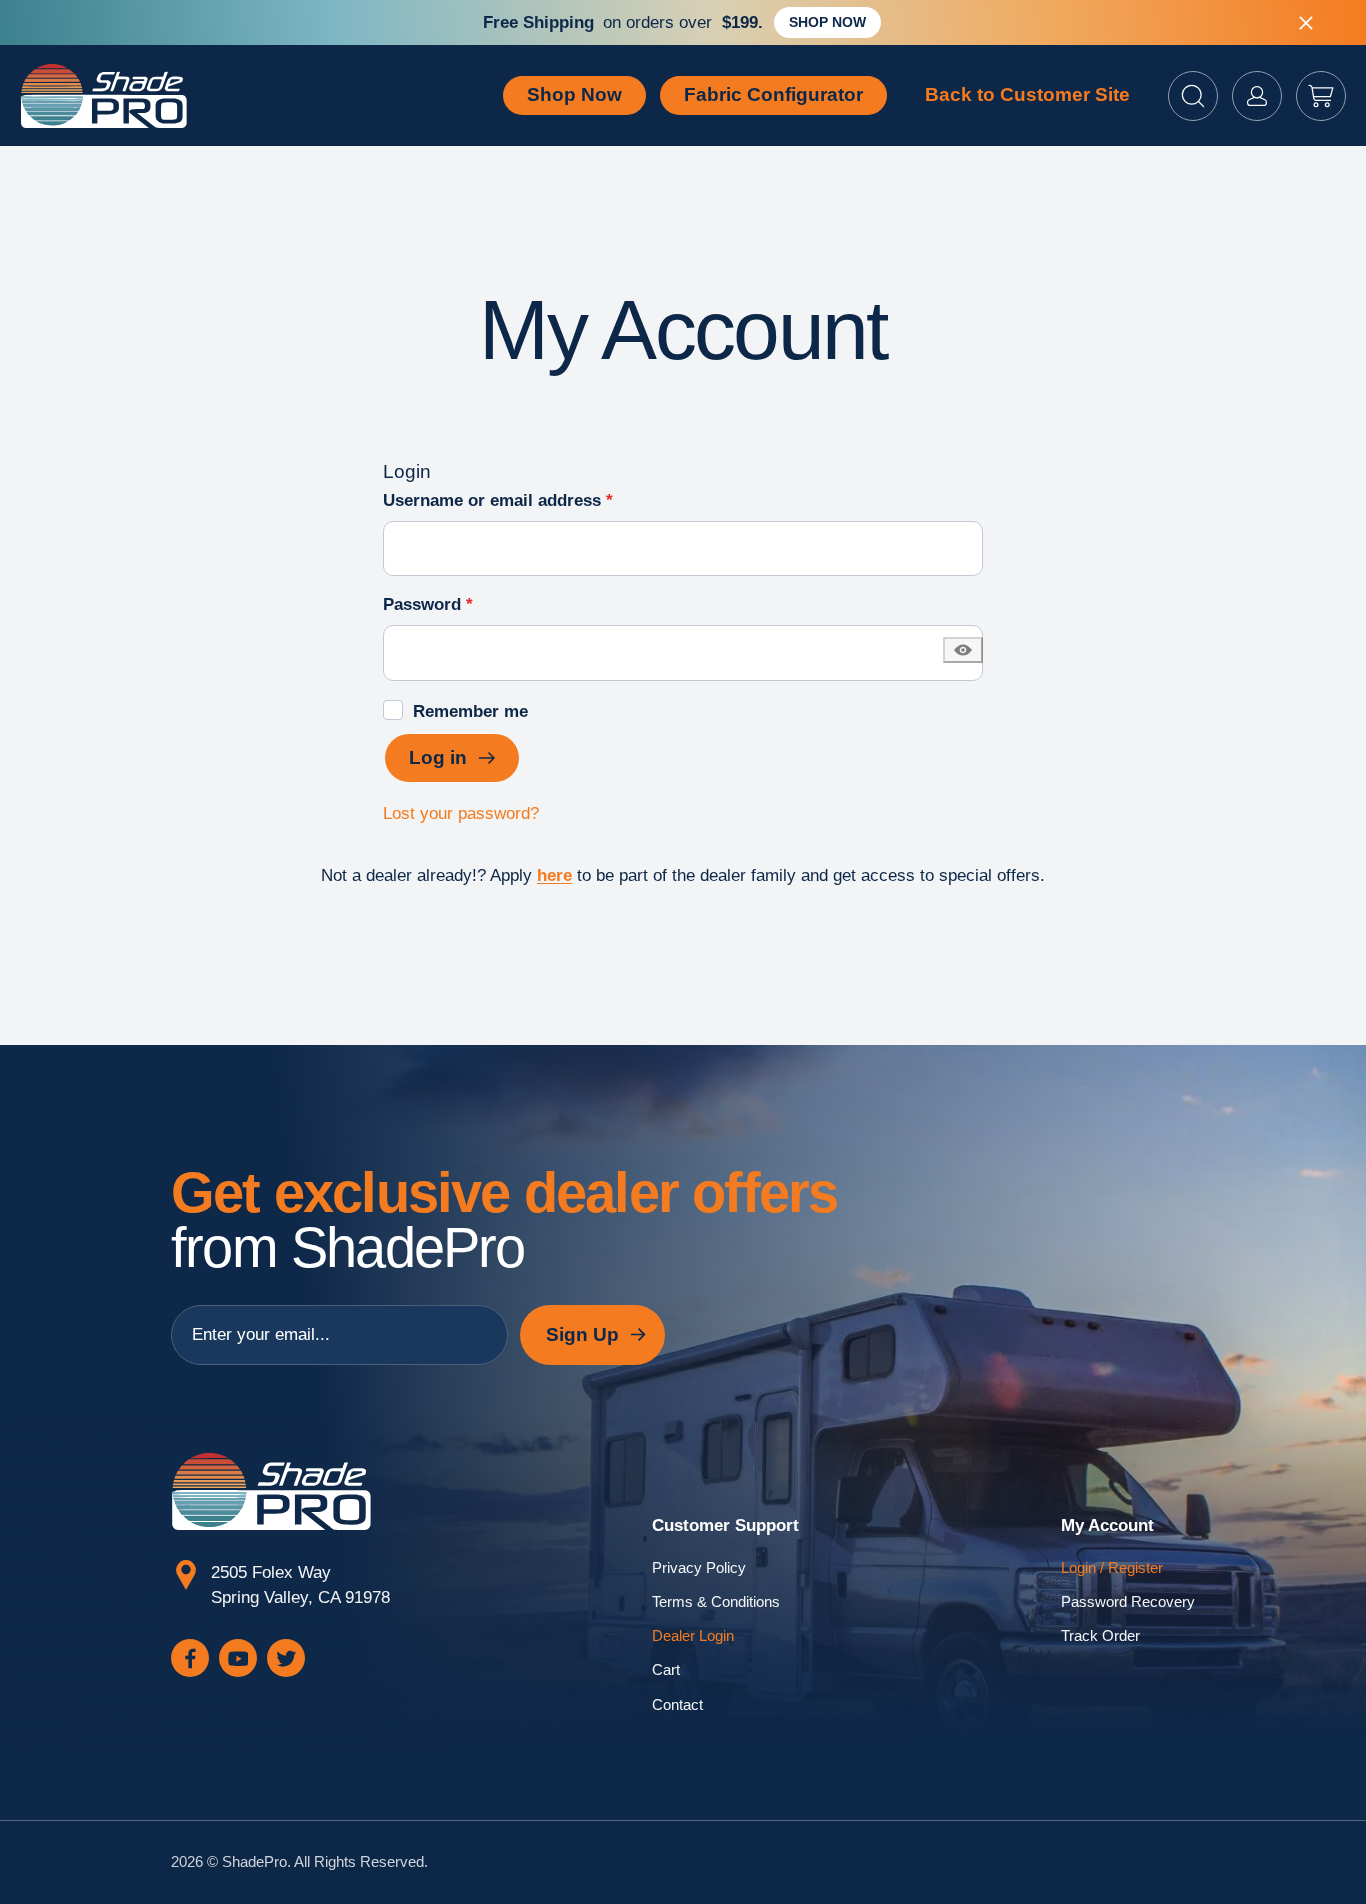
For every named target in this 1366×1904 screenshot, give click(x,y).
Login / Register (1112, 1568)
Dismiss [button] (1306, 23)
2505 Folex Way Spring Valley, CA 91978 (300, 1585)
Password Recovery (1128, 1602)
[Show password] (963, 649)
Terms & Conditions (716, 1602)
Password (463, 604)
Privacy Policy (699, 1568)
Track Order (1100, 1636)
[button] (1193, 96)
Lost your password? (461, 813)
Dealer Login (693, 1636)
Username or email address (533, 500)
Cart (666, 1670)
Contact (677, 1705)
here (554, 875)
